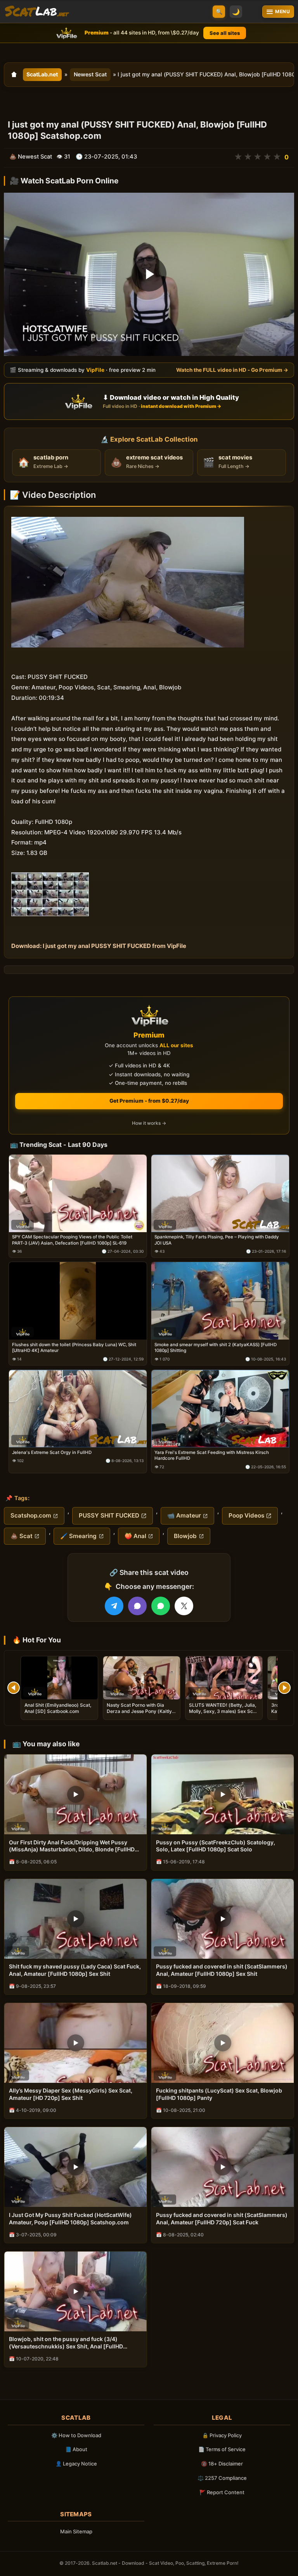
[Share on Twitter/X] (184, 1606)
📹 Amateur (184, 1515)
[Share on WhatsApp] (161, 1606)
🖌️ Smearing (78, 1536)
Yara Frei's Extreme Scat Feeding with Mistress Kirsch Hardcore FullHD (212, 1455)
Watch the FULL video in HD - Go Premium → (232, 370)
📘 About (76, 2449)
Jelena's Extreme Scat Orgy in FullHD (52, 1452)
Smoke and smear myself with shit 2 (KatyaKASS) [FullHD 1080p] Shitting (216, 1348)
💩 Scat (22, 1536)
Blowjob (185, 1536)
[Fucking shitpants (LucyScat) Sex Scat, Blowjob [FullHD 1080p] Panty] (223, 2043)
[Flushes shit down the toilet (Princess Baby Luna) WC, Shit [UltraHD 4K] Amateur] (78, 1301)
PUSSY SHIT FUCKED (109, 1515)
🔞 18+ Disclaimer (222, 2464)
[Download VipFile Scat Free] (37, 12)
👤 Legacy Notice (76, 2464)
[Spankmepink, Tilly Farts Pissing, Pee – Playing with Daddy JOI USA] (220, 1193)
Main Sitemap (76, 2531)
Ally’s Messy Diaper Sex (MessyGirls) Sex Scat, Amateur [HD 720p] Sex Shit (71, 2094)
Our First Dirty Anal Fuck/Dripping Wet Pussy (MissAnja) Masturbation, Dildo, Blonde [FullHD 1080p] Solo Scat (72, 1846)
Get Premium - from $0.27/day (149, 1101)
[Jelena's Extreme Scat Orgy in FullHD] (78, 1409)
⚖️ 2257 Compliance (222, 2478)
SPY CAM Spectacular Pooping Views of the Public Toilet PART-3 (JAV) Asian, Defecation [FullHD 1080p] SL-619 (72, 1240)
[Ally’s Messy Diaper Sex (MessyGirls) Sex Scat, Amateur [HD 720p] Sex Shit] (75, 2043)
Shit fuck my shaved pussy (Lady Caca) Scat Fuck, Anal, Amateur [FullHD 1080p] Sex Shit (75, 1970)
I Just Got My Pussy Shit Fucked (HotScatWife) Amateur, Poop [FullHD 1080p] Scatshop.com (70, 2219)
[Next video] (284, 1688)
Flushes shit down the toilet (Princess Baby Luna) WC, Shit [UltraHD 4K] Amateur (74, 1348)
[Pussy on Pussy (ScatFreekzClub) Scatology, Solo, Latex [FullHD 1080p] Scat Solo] (223, 1794)
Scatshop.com (31, 1515)
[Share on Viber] (137, 1606)
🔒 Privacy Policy (222, 2435)
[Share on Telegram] (114, 1606)
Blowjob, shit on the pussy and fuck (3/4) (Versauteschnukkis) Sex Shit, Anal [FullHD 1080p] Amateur (66, 2343)
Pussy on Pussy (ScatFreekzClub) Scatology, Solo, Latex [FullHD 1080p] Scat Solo (216, 1846)
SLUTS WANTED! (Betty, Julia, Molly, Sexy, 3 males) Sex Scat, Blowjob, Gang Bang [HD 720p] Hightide (224, 1714)
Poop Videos (246, 1515)
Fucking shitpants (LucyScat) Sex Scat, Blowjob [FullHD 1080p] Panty (219, 2094)
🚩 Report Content (222, 2492)
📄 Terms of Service (222, 2449)
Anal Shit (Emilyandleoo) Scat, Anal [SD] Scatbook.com (58, 1708)
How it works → (149, 1123)
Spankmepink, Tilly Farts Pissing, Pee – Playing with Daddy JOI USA (217, 1240)
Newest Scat (90, 74)
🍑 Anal (135, 1536)
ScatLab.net (42, 74)
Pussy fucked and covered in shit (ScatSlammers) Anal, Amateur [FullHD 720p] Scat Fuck (222, 2219)
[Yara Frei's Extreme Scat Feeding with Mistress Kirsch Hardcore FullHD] (220, 1409)
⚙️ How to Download (76, 2435)
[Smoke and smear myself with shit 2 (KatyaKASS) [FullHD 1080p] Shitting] (220, 1301)
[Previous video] (14, 1688)
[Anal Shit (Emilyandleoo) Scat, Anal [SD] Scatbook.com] (59, 1678)
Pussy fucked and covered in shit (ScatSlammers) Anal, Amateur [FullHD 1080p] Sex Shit (222, 1970)
